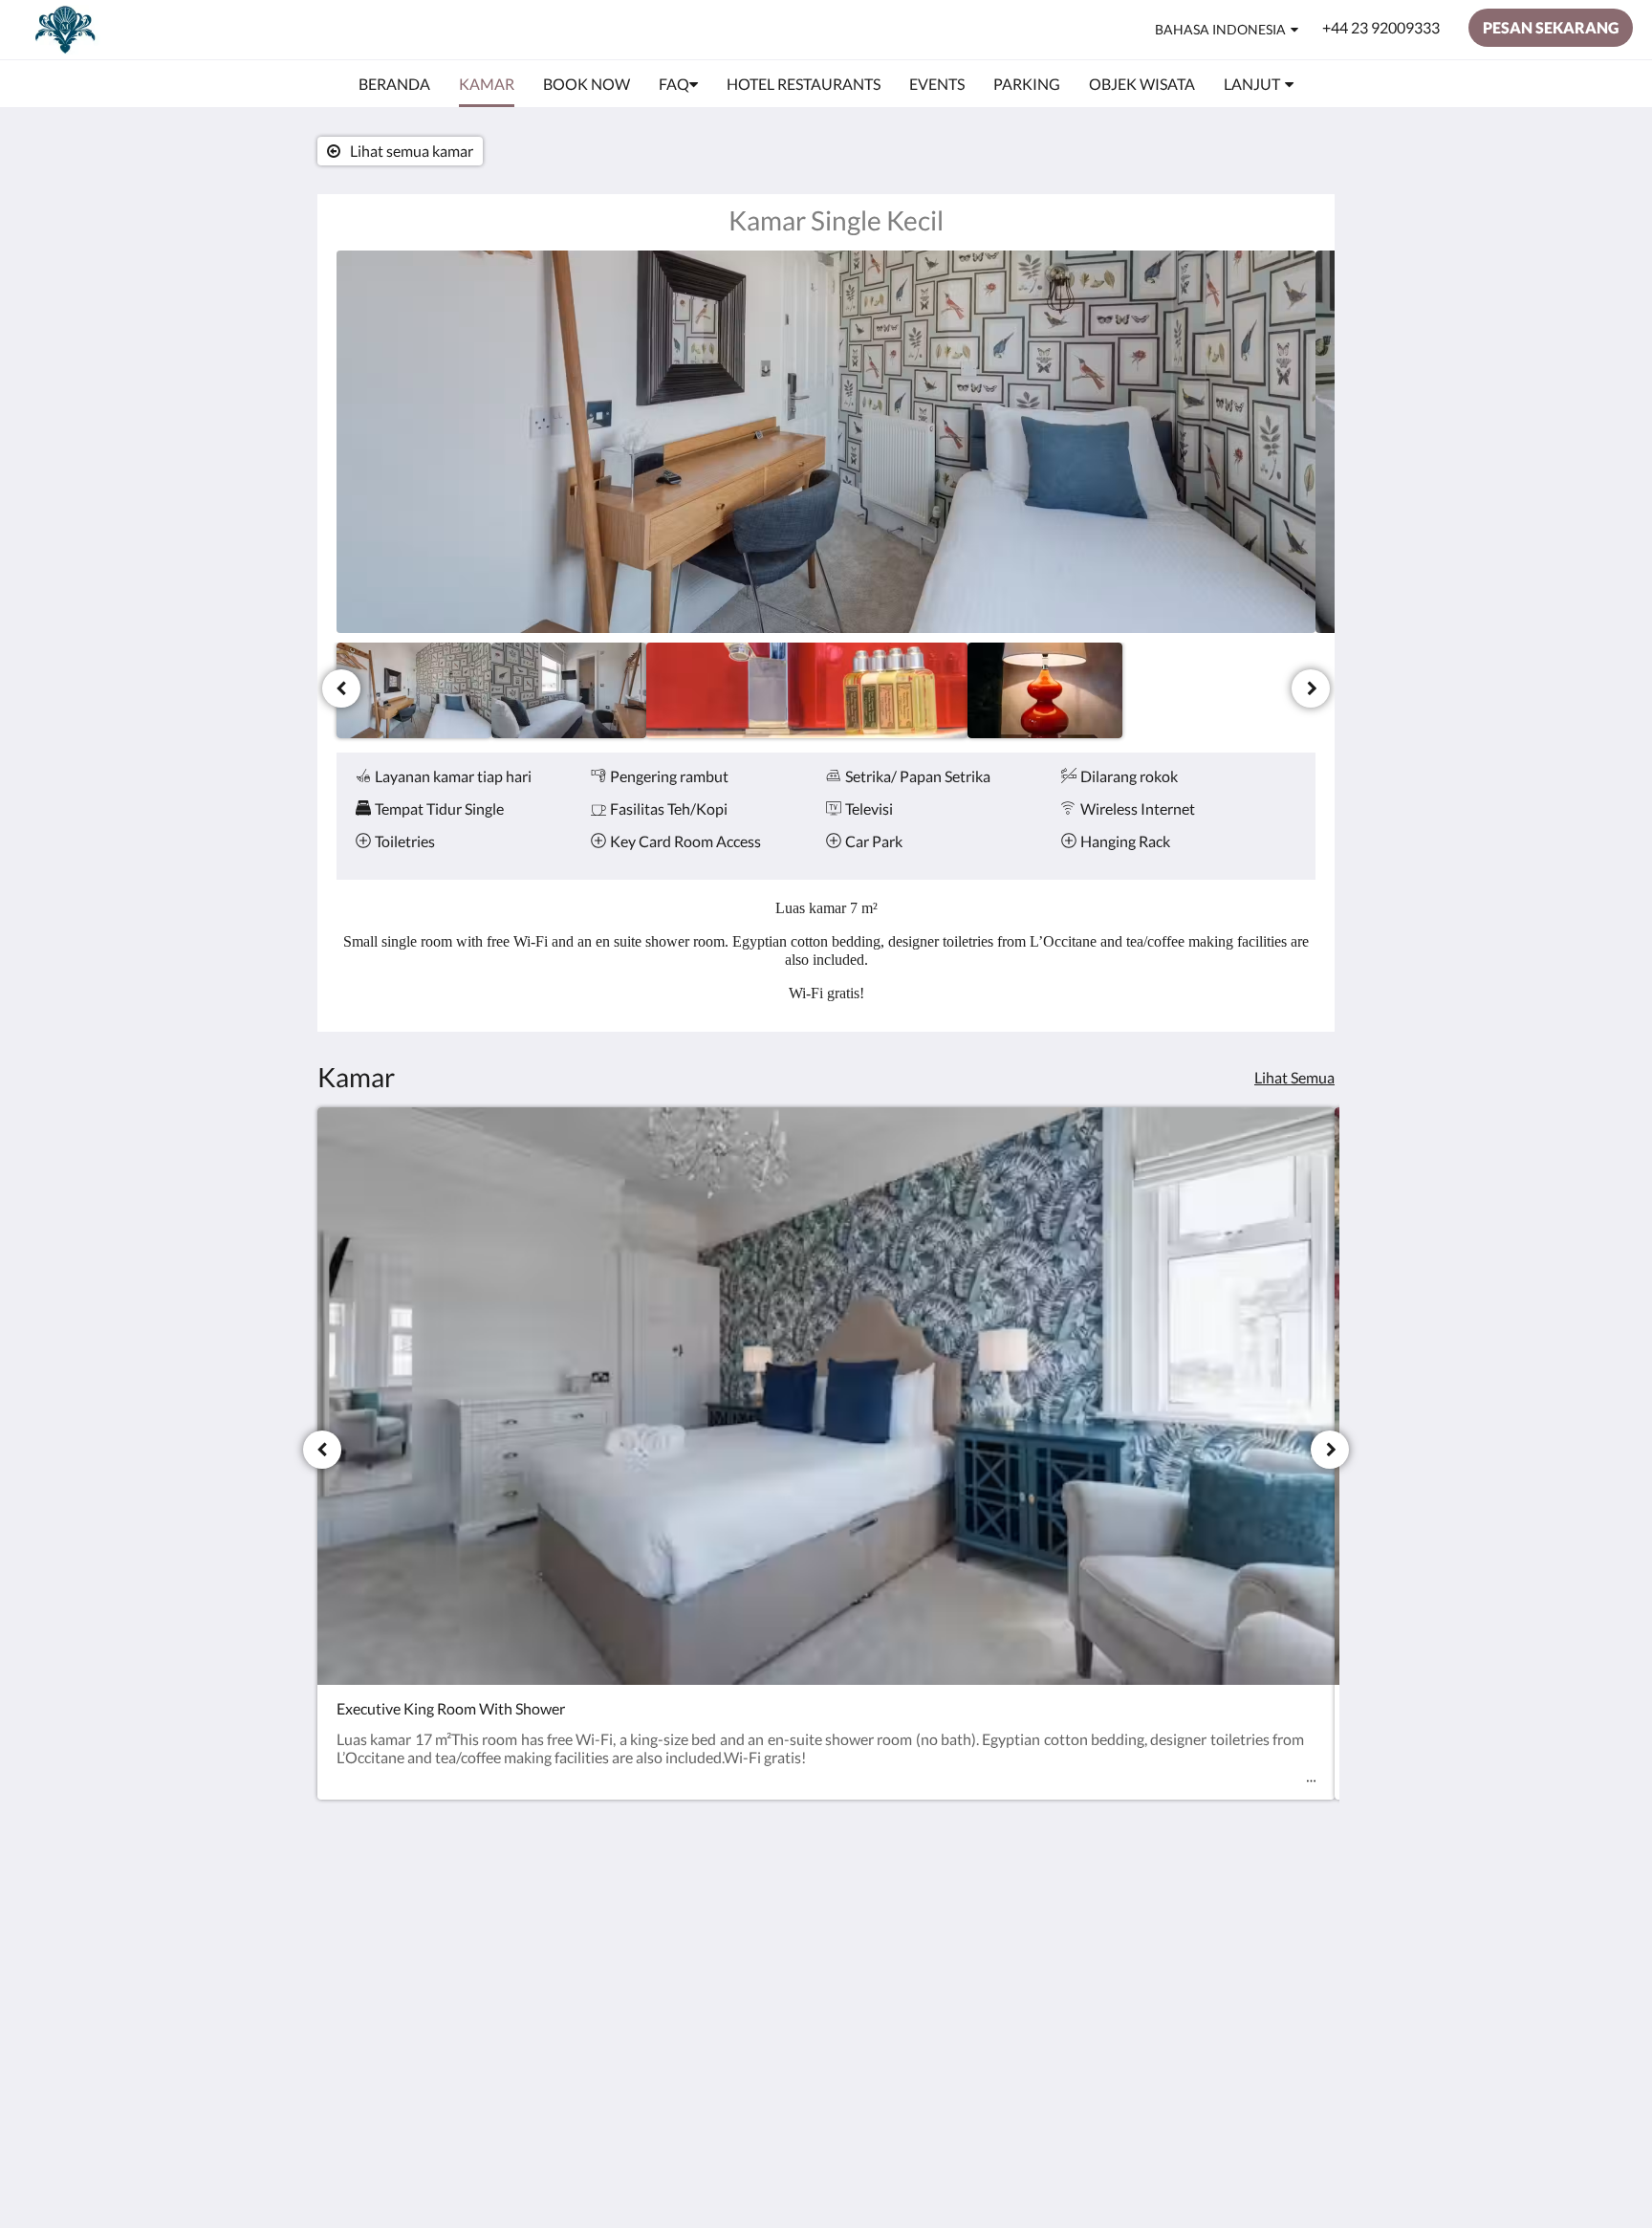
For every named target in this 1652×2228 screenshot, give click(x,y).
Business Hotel (718, 1951)
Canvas (1232, 2048)
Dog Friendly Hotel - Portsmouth (736, 1927)
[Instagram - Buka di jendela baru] (1296, 1913)
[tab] (743, 1871)
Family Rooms (716, 1967)
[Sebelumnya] (341, 688)
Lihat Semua (1294, 1077)
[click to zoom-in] (826, 442)
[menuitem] (394, 84)
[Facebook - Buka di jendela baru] (1244, 1913)
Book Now (704, 1902)
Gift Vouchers (715, 1984)
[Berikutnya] (1311, 688)
